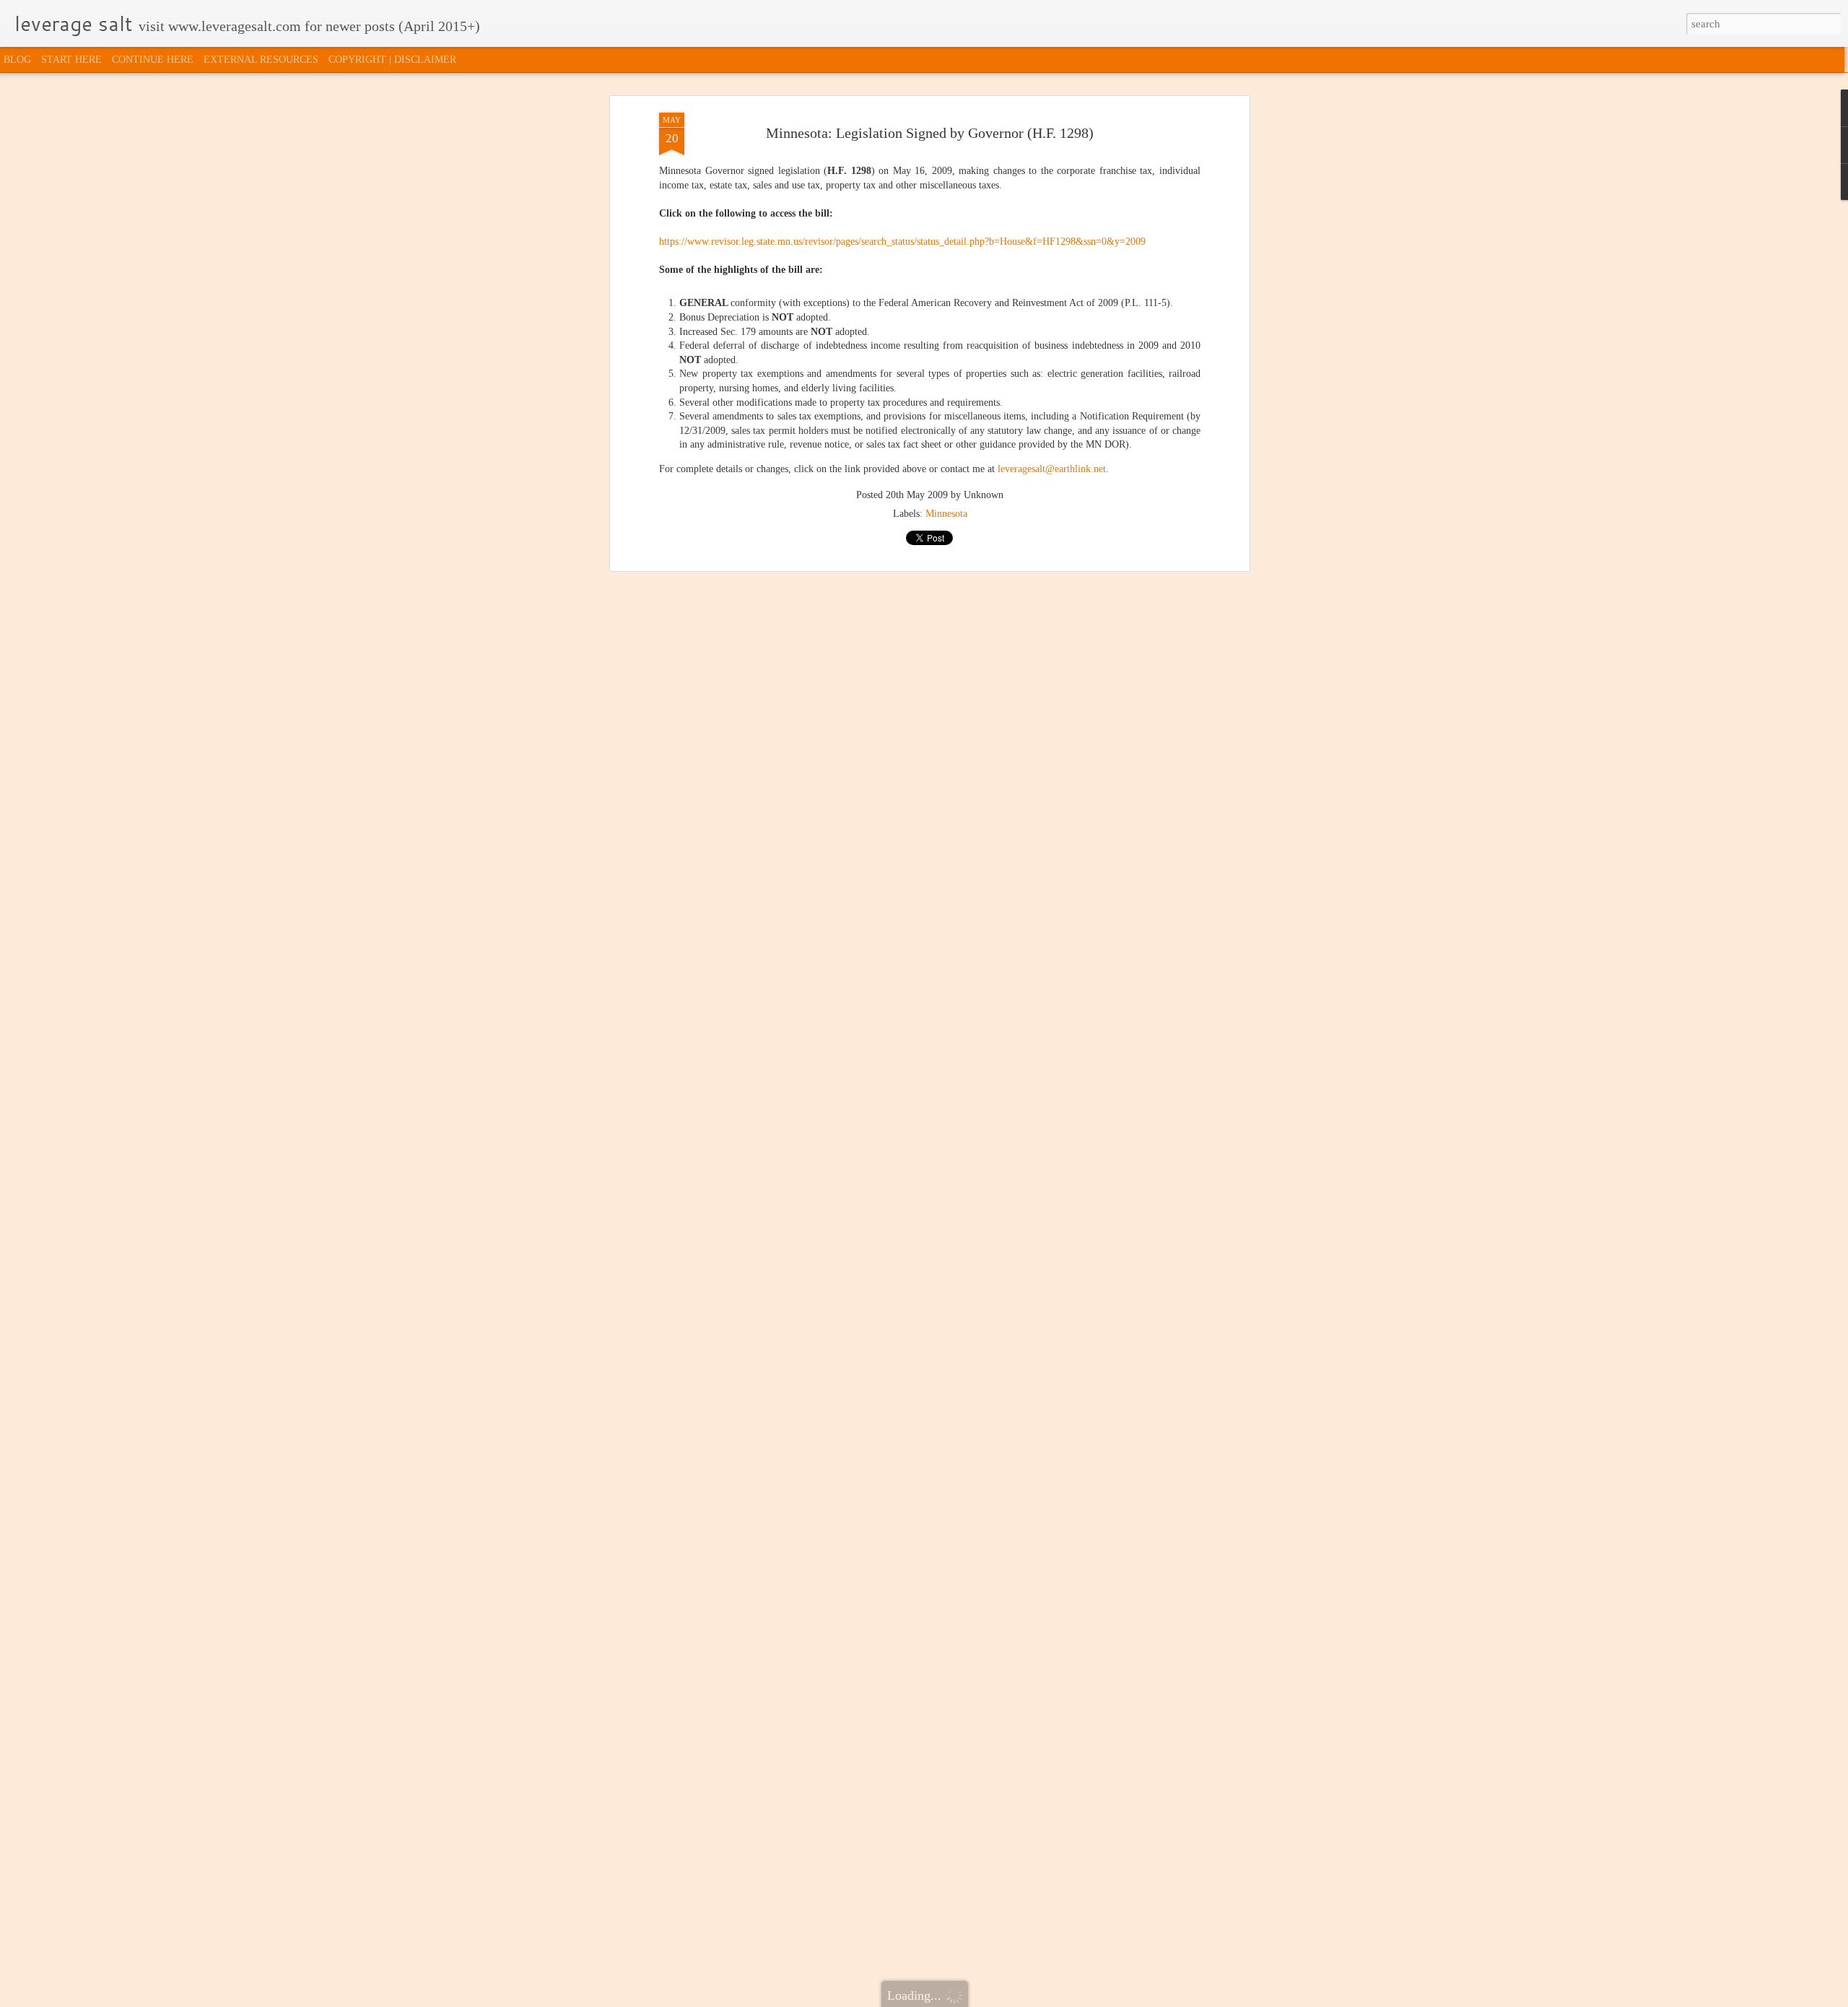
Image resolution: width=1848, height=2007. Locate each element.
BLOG (17, 60)
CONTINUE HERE (153, 60)
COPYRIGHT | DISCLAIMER (392, 60)
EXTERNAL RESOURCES (261, 60)
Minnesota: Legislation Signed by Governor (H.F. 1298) (930, 133)
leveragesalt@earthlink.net (1052, 469)
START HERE (71, 60)
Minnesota (946, 514)
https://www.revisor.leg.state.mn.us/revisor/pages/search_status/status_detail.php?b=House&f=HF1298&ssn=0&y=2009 (902, 241)
